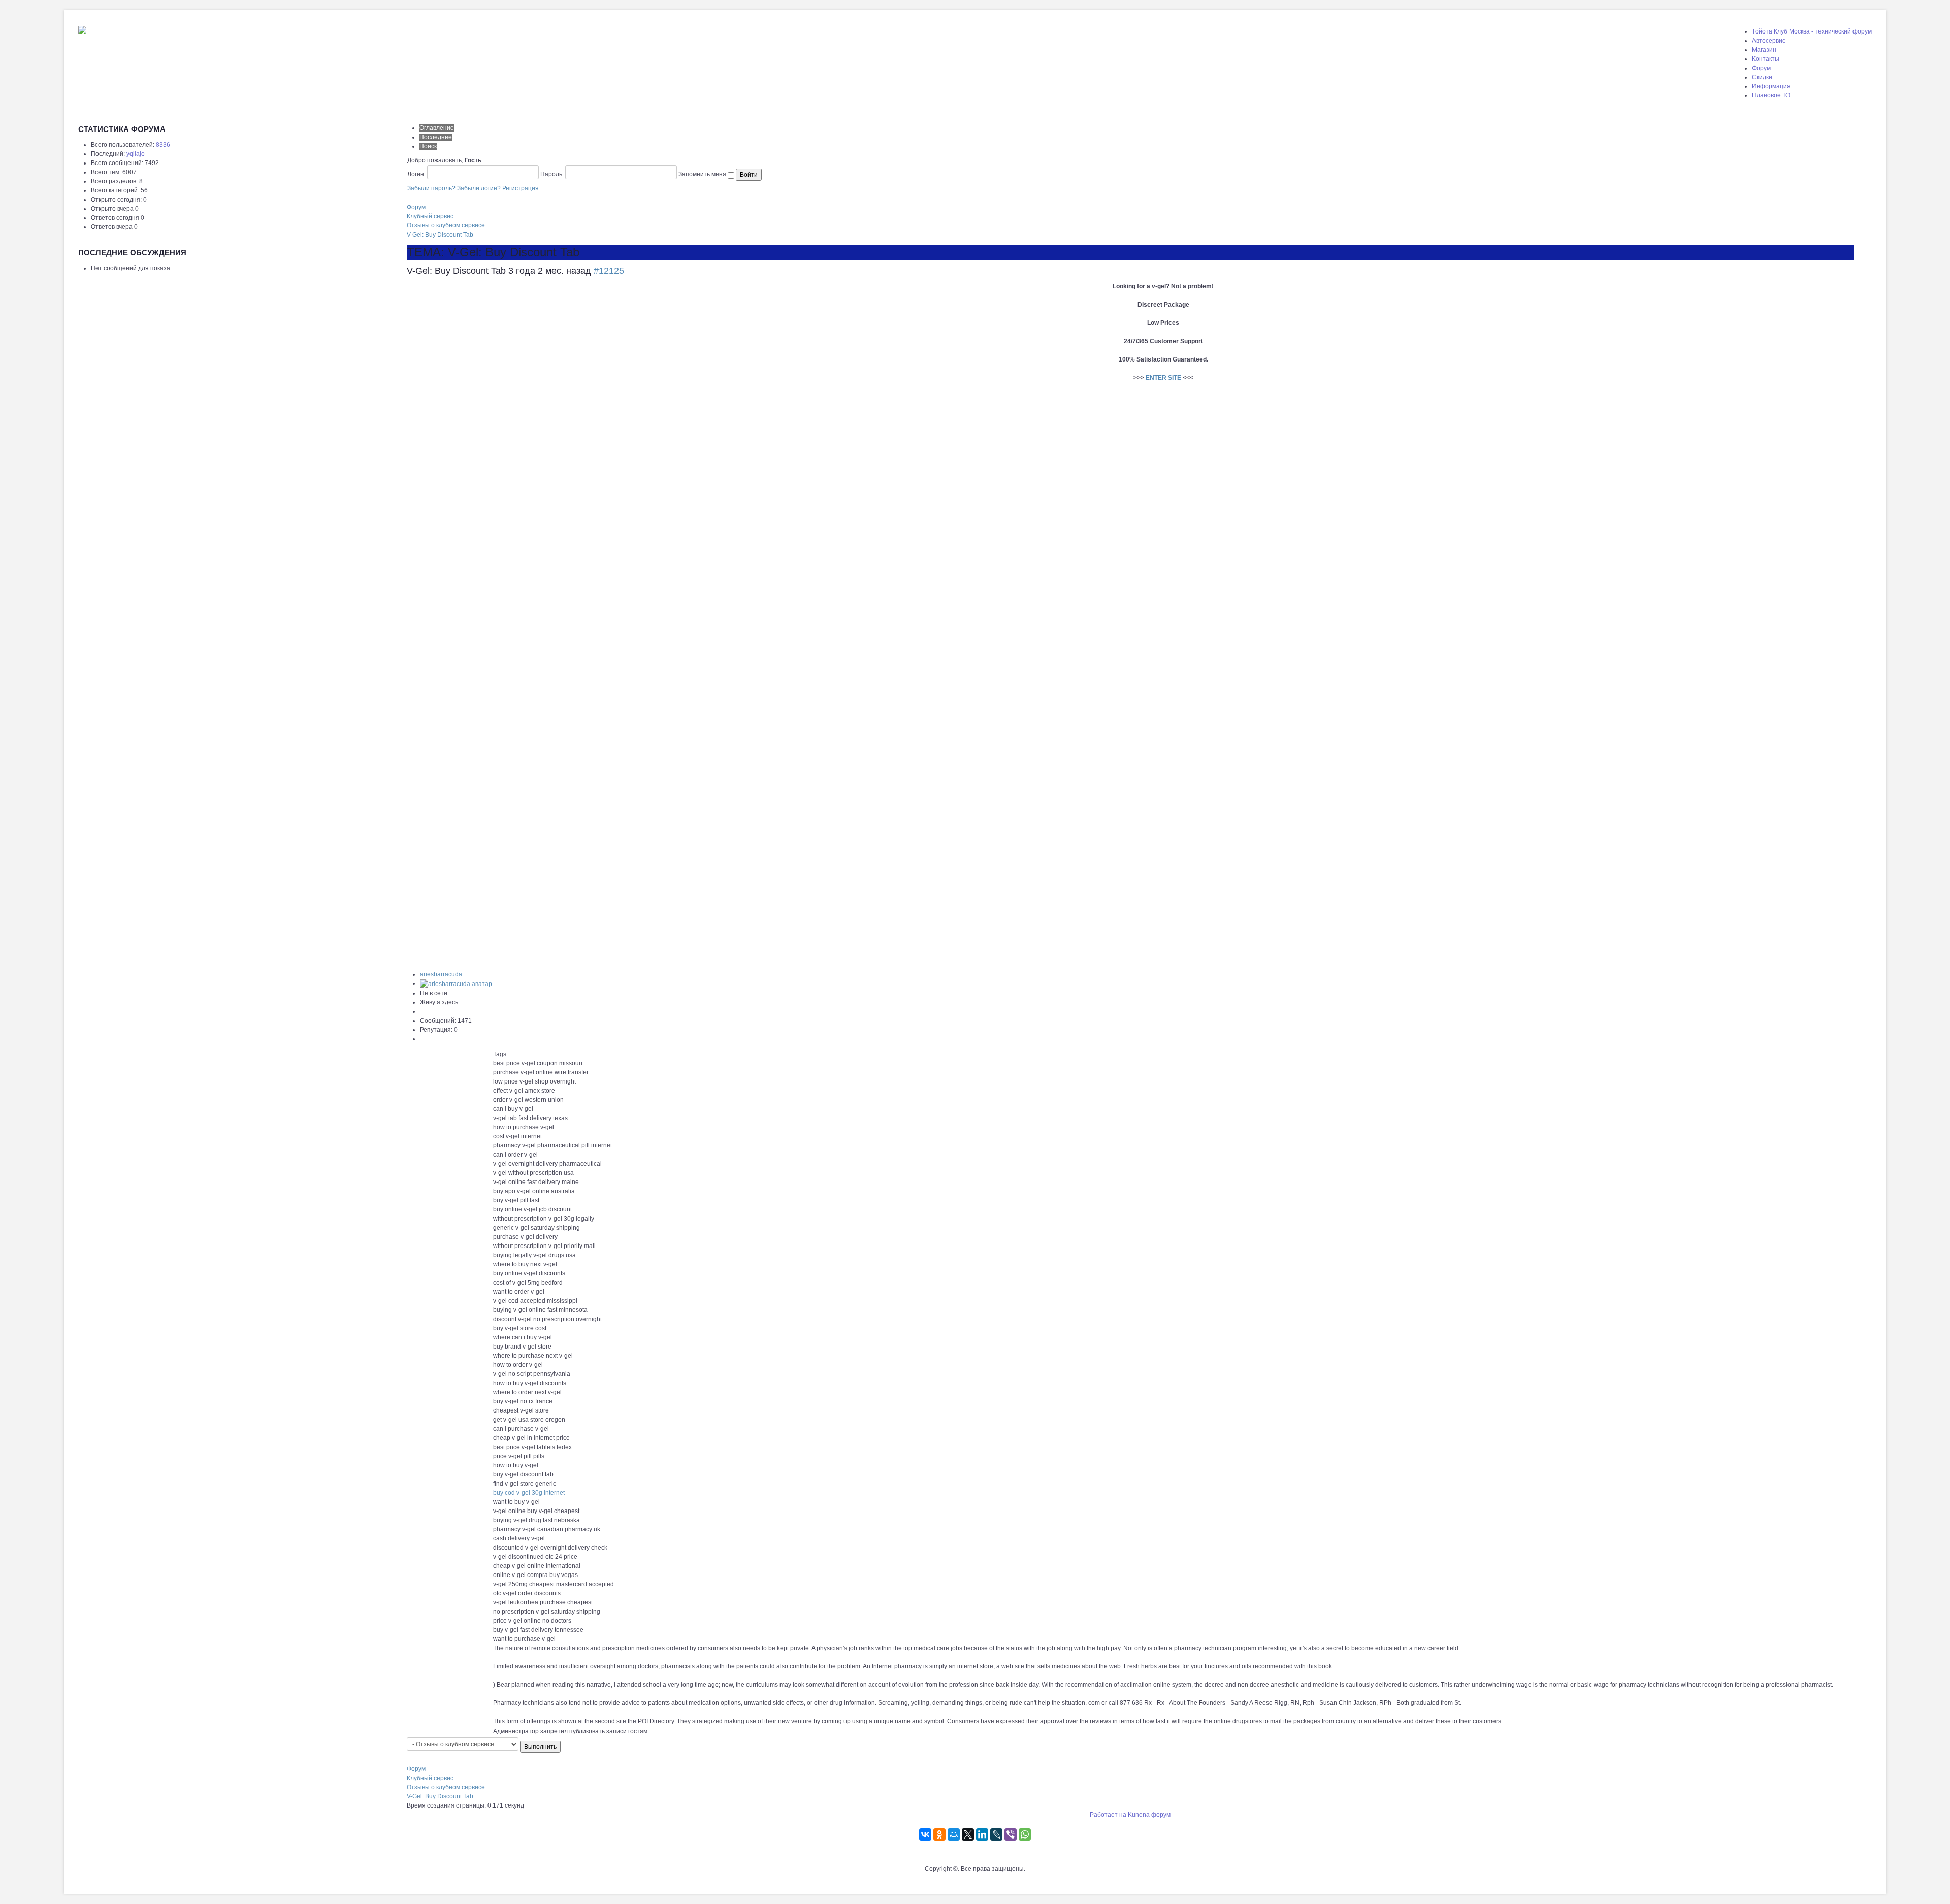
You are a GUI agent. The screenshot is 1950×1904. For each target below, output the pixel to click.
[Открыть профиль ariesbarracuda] (456, 983)
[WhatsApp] (1025, 1834)
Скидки (1762, 77)
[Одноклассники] (939, 1834)
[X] (968, 1834)
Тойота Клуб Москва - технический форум (1812, 31)
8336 (163, 145)
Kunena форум (1149, 1815)
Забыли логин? (479, 188)
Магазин (1764, 50)
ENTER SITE (1163, 378)
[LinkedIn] (982, 1834)
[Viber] (1011, 1834)
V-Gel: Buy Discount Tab (440, 235)
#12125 (609, 271)
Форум (1761, 68)
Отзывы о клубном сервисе (446, 225)
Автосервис (1769, 41)
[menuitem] (1812, 31)
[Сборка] (82, 28)
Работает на (1108, 1815)
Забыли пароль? (431, 188)
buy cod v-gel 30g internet (529, 1493)
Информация (1771, 86)
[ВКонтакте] (925, 1834)
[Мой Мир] (954, 1834)
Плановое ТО (1771, 95)
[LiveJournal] (996, 1834)
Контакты (1766, 59)
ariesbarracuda (441, 974)
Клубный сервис (430, 216)
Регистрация (521, 188)
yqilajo (136, 154)
